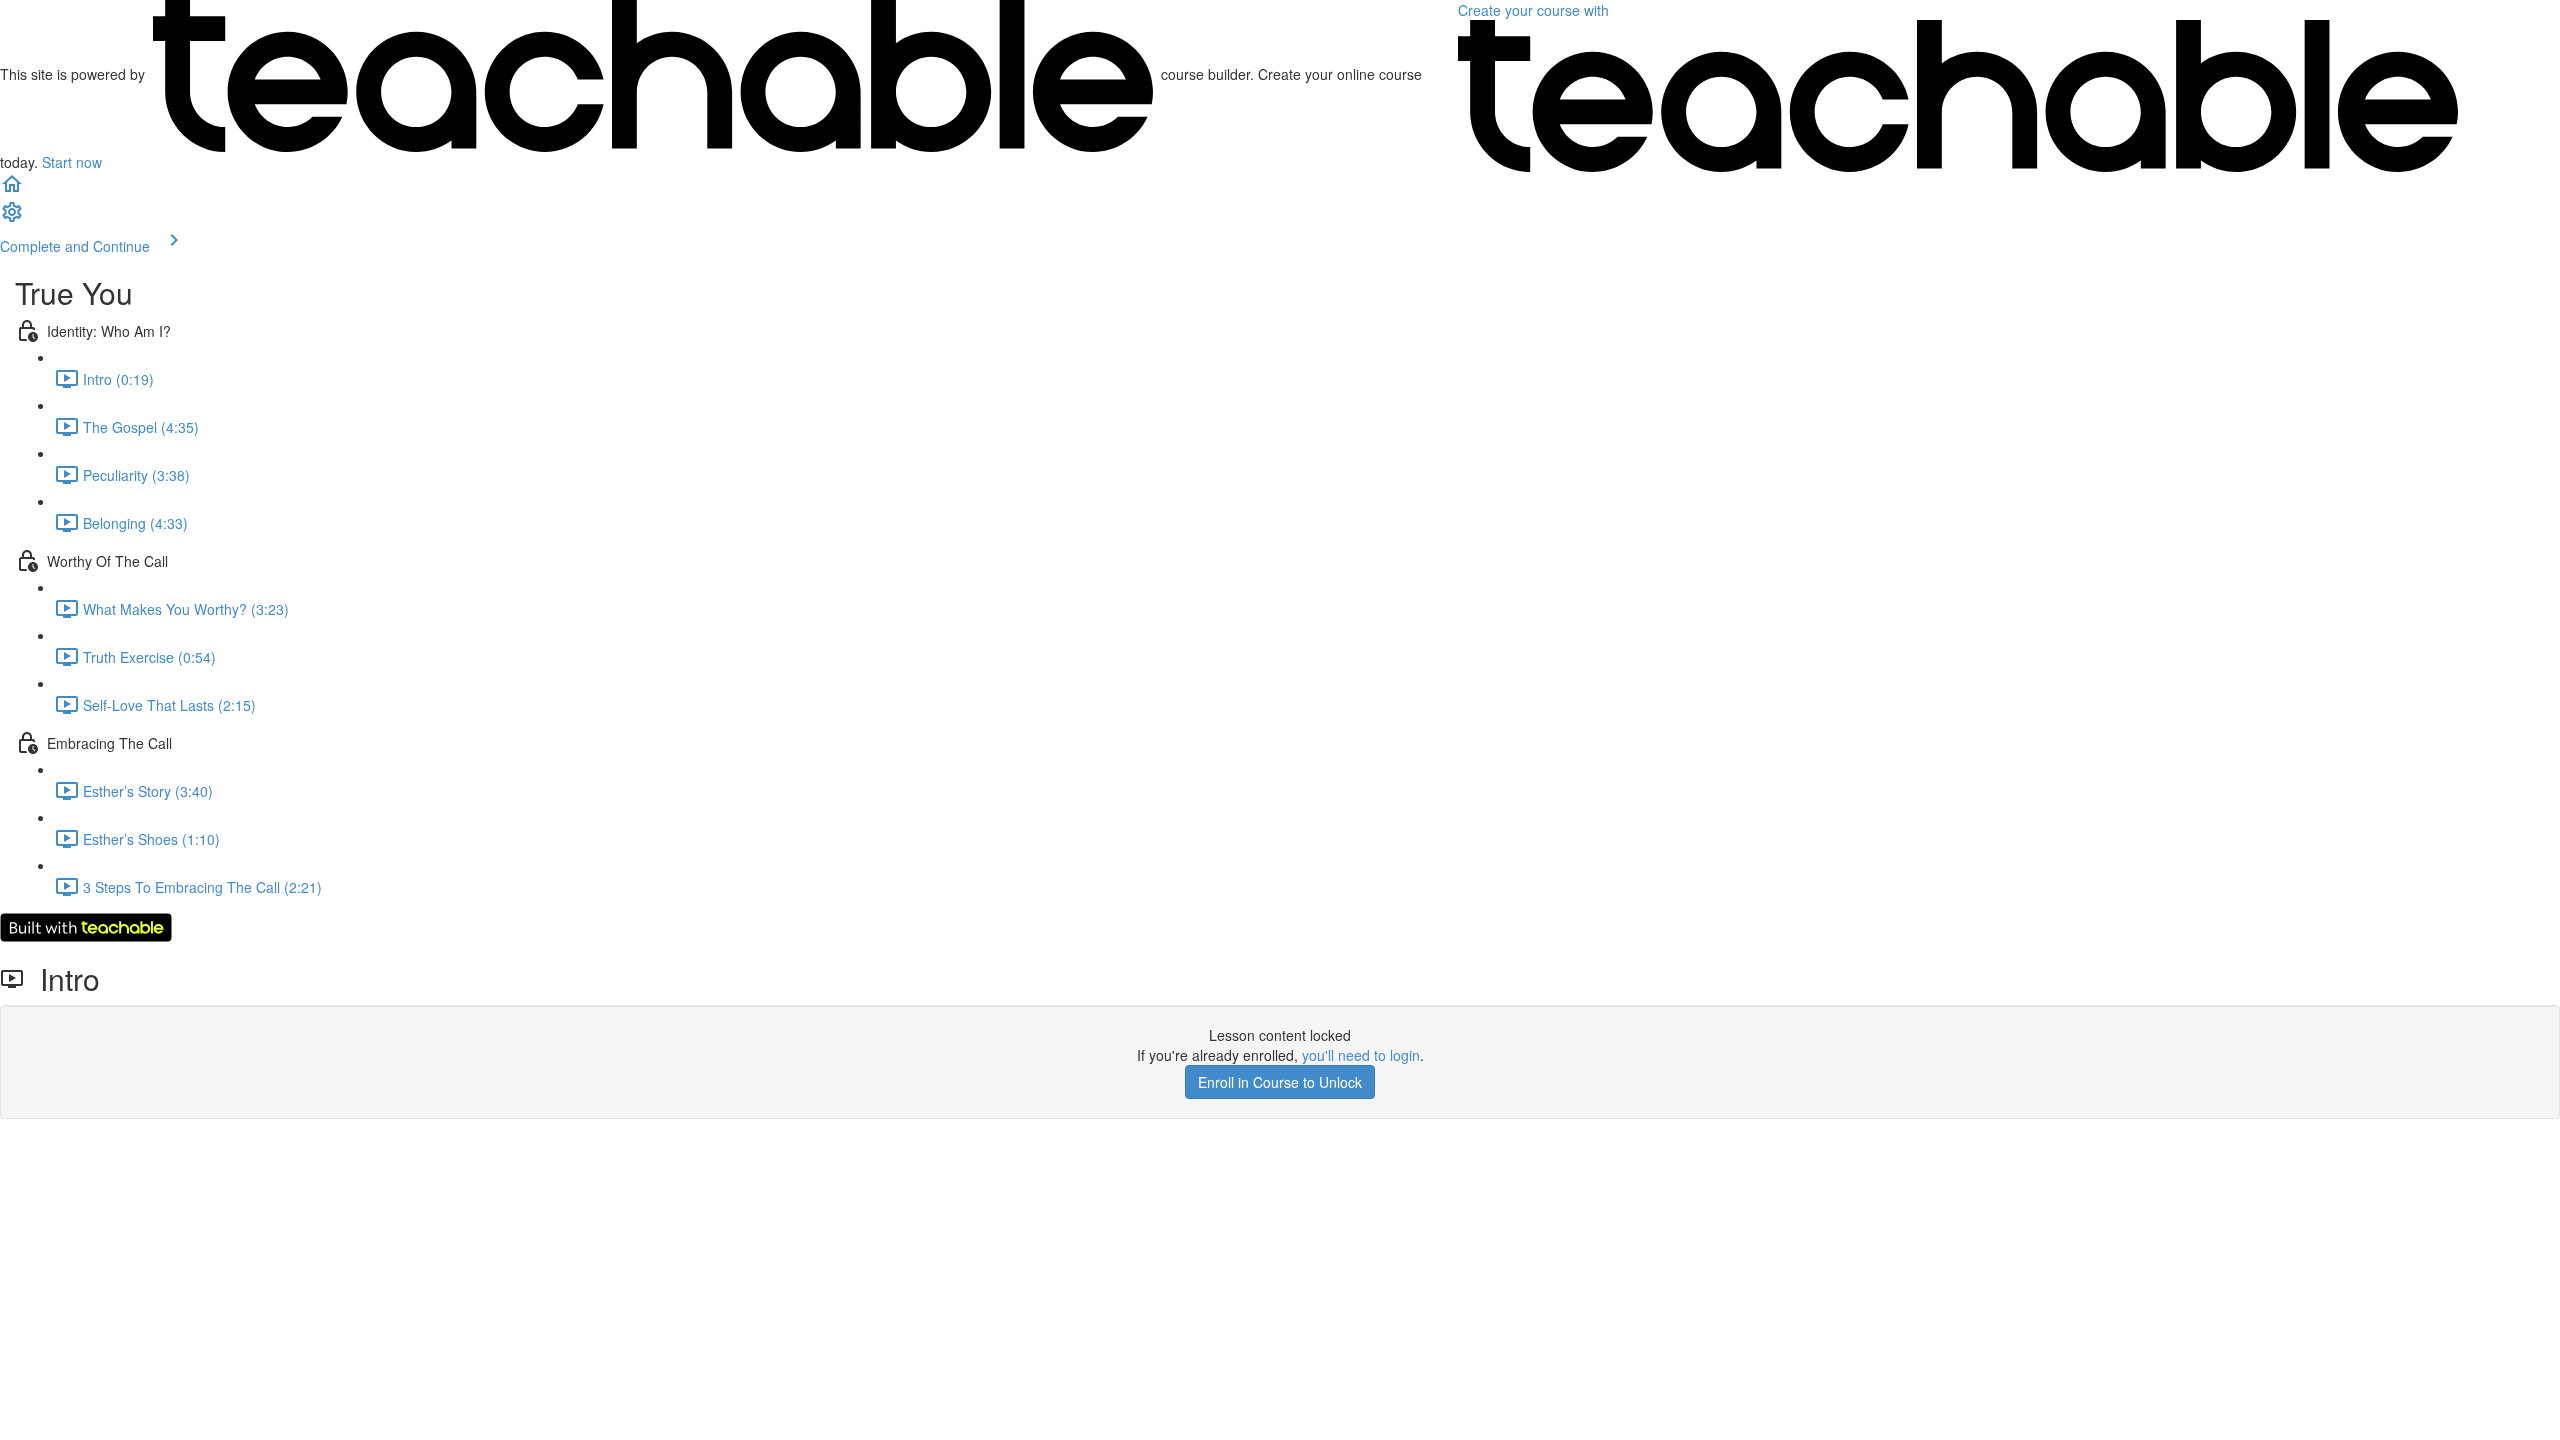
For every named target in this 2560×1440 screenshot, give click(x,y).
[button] (12, 190)
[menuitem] (12, 218)
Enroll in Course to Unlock (1280, 1082)
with (1535, 10)
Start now (72, 162)
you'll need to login (1361, 1055)
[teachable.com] (653, 74)
